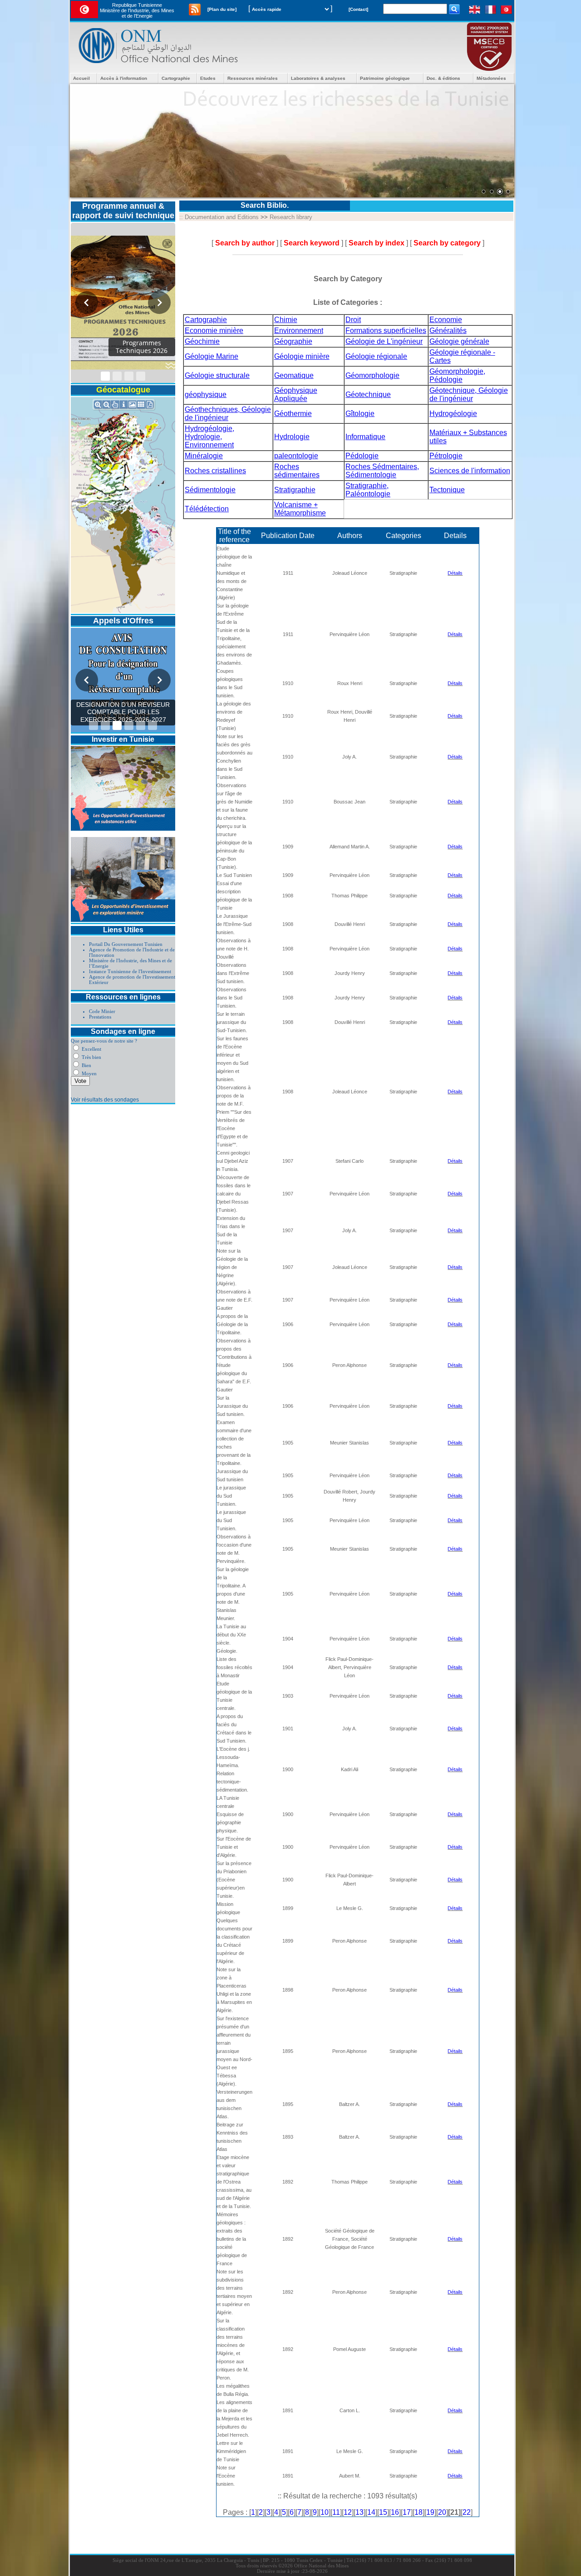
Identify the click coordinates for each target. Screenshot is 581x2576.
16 (395, 2512)
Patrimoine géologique (385, 78)
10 (325, 2512)
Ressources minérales (253, 78)
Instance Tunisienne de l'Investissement (130, 971)
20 (442, 2512)
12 (348, 2512)
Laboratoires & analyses (318, 78)
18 (419, 2512)
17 (407, 2512)
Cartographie (176, 78)
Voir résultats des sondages (105, 1100)
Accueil (81, 78)
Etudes (208, 78)
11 (336, 2512)
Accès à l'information (124, 78)
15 (383, 2512)
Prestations (100, 1017)
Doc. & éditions (443, 78)
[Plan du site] (222, 9)
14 (371, 2512)
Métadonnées (491, 78)
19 (430, 2512)
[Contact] (358, 9)
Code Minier (102, 1011)
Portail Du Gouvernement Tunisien (126, 944)
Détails (455, 573)
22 (467, 2512)
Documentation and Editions (222, 217)
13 (359, 2512)
